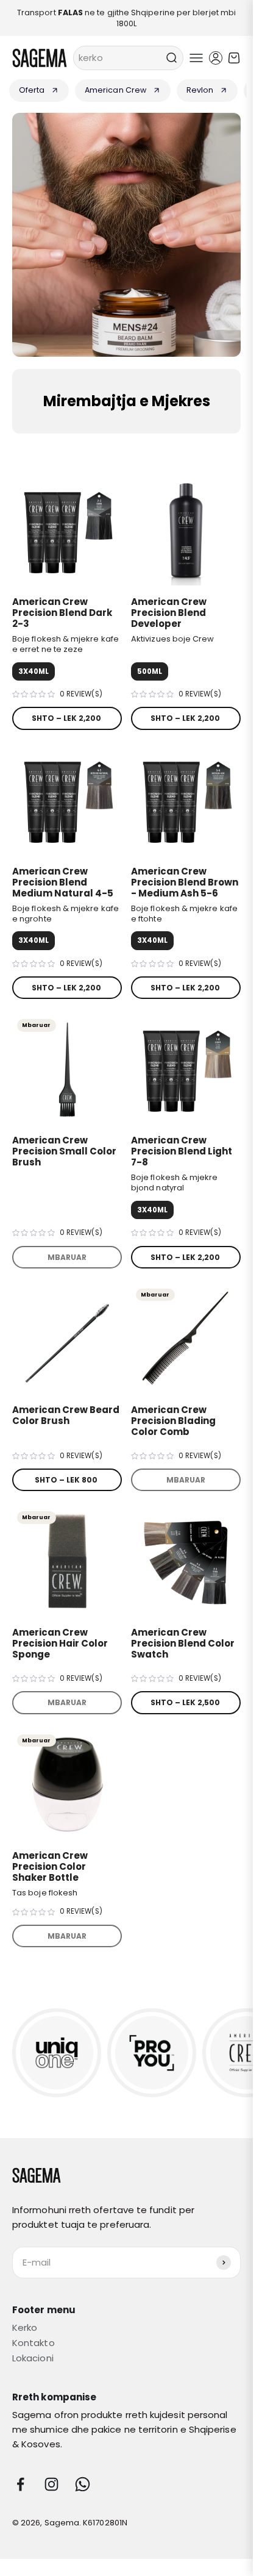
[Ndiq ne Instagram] (51, 2484)
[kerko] (171, 58)
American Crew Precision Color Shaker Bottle (50, 1866)
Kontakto (34, 2343)
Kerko (25, 2327)
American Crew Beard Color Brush (66, 1415)
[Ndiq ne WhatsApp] (83, 2484)
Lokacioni (33, 2358)
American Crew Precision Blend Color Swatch (183, 1643)
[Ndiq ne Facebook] (20, 2484)
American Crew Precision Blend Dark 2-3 (62, 613)
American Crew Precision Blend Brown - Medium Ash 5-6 (185, 882)
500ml (150, 671)
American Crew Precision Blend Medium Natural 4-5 (63, 882)
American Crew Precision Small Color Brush (64, 1151)
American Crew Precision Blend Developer (169, 613)
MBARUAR (67, 1257)
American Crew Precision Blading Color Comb (173, 1421)
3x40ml (34, 671)
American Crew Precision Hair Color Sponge (60, 1643)
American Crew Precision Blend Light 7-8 (182, 1151)
